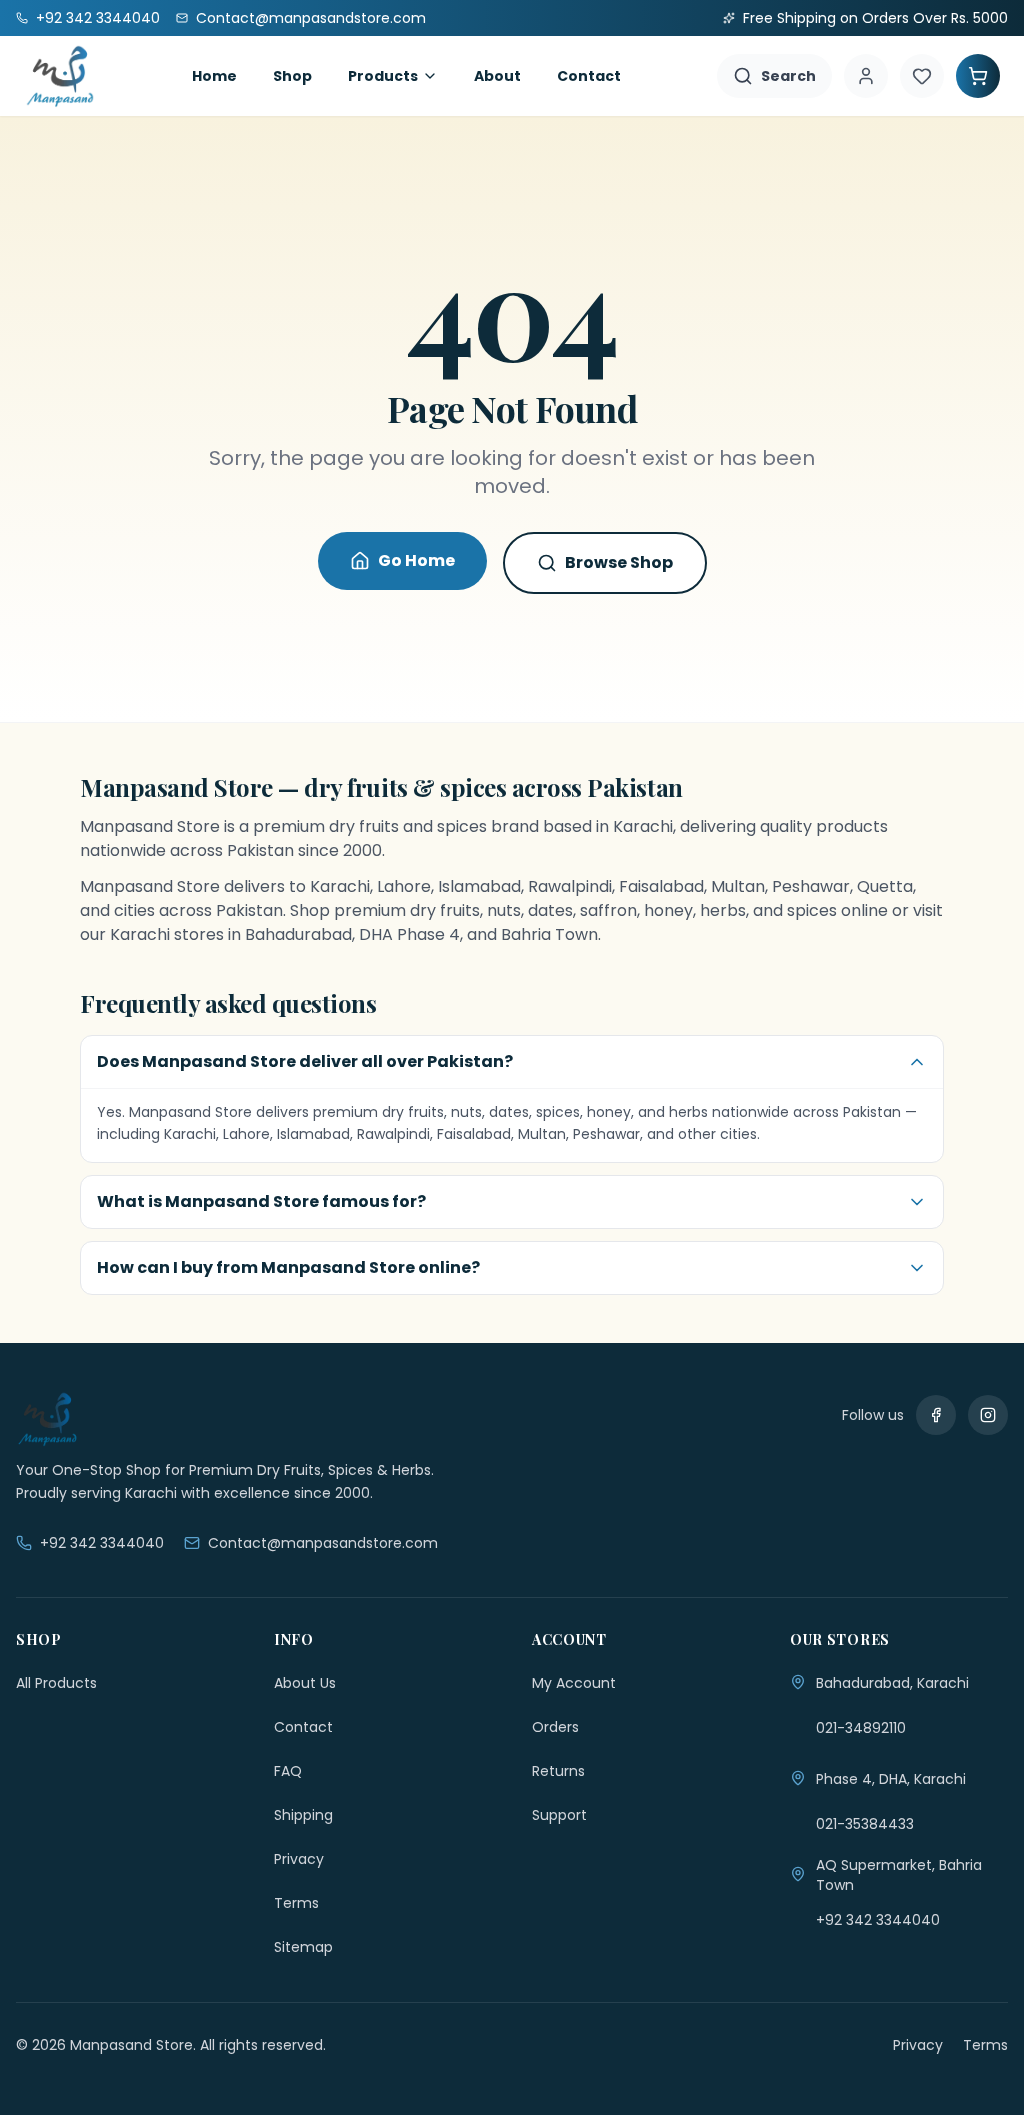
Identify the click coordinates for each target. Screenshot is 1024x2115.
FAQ (288, 1771)
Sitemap (303, 1947)
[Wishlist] (922, 76)
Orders (555, 1727)
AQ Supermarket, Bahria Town (899, 1874)
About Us (305, 1683)
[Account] (866, 76)
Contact (589, 76)
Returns (558, 1771)
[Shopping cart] (978, 76)
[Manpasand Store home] (60, 76)
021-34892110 (861, 1728)
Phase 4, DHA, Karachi (891, 1779)
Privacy (299, 1859)
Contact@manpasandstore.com (323, 1543)
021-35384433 (865, 1824)
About (497, 76)
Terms (296, 1903)
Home (214, 76)
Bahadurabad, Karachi (892, 1683)
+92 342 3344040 (102, 1543)
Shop (292, 76)
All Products (56, 1683)
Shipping (303, 1815)
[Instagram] (988, 1415)
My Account (574, 1683)
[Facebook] (936, 1415)
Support (559, 1815)
